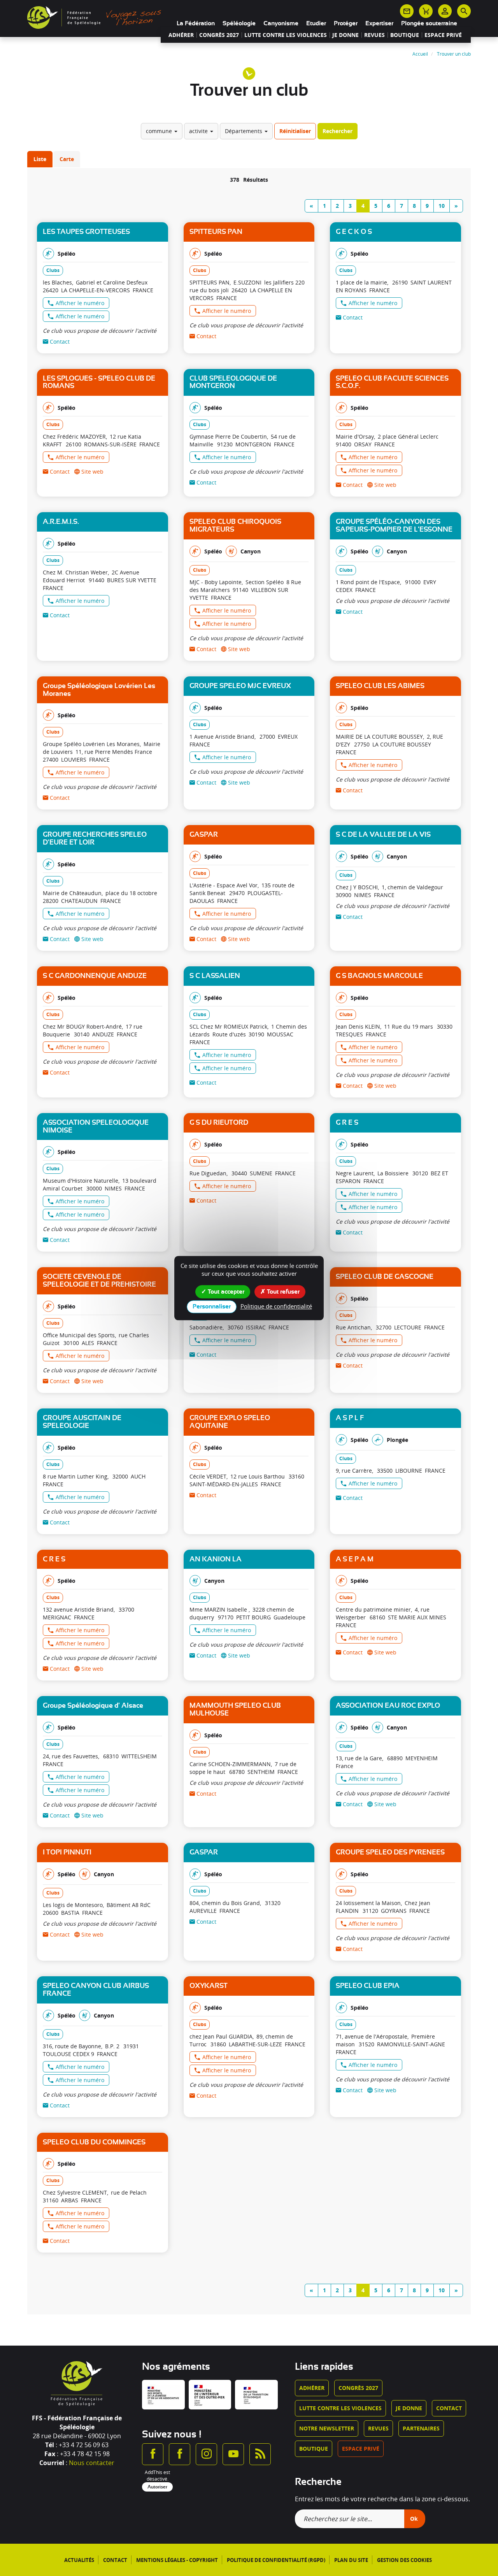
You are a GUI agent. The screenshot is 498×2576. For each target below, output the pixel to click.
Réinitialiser (295, 131)
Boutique (405, 35)
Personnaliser (212, 1306)
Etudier (316, 23)
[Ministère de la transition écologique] (256, 2395)
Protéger (346, 23)
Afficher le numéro (80, 303)
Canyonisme (281, 23)
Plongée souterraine (429, 23)
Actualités (79, 2560)
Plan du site (351, 2560)
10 (442, 206)
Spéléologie (239, 23)
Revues (374, 35)
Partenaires (421, 2428)
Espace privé (443, 35)
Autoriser (157, 2487)
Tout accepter (225, 1292)
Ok (414, 2519)
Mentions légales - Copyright (177, 2560)
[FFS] (96, 17)
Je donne (345, 35)
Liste (40, 159)
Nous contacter (92, 2463)
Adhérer (181, 35)
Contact (449, 2408)
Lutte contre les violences (286, 35)
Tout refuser (282, 1292)
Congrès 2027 (219, 35)
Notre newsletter (327, 2428)
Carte (67, 159)
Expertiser (379, 23)
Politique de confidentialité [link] (276, 1306)
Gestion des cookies (404, 2560)
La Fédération (196, 23)
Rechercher (338, 131)
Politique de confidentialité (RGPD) (276, 2560)
